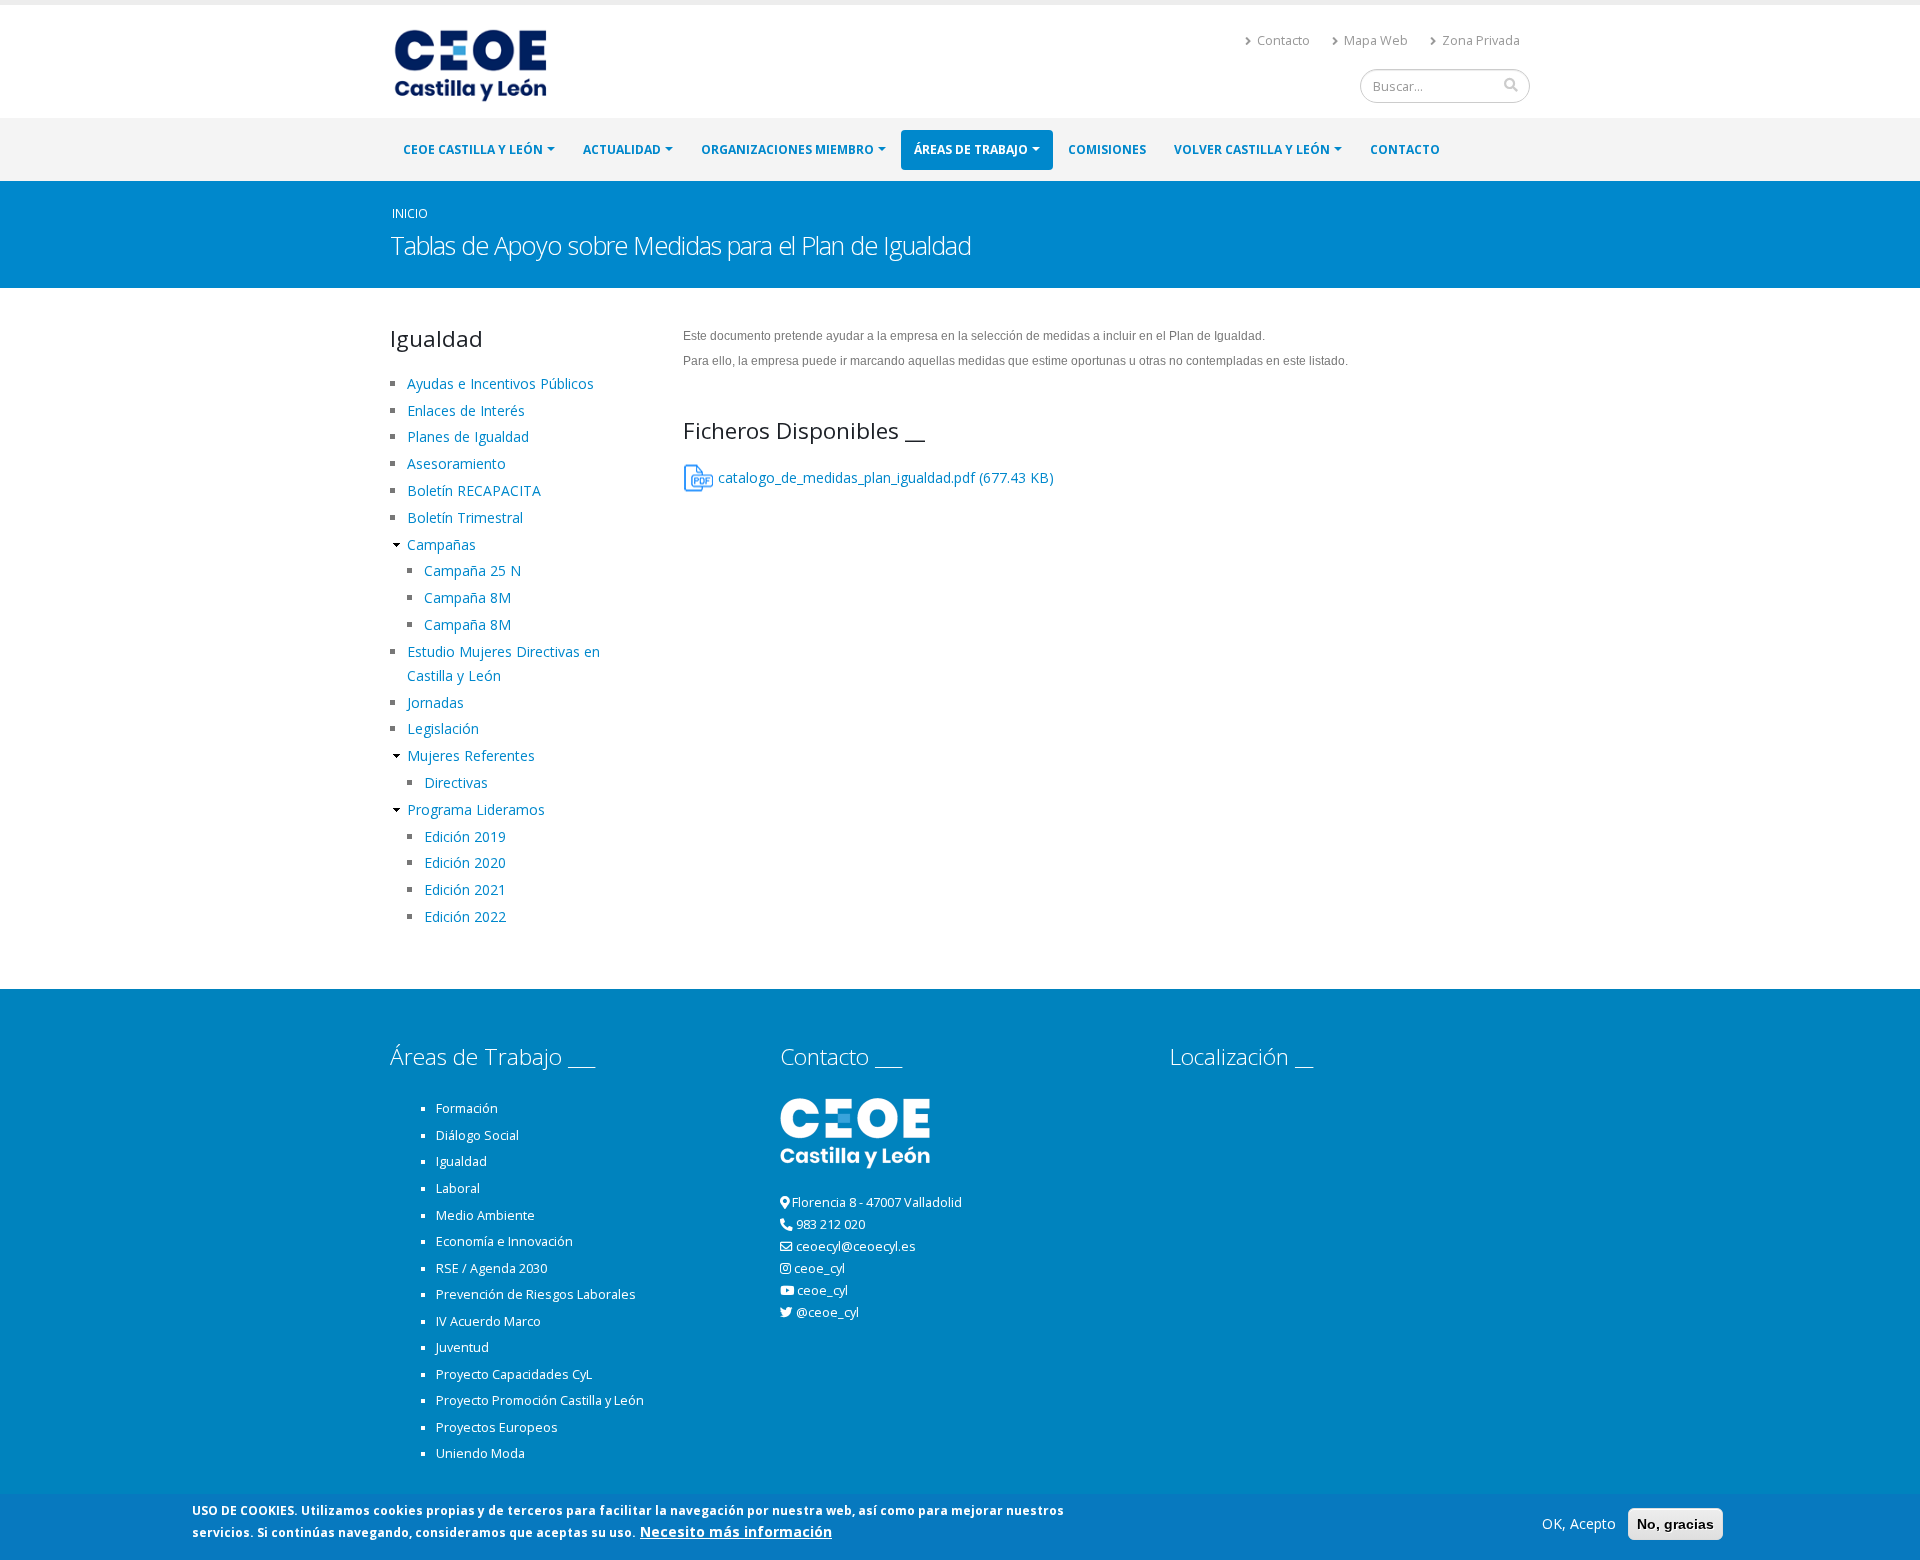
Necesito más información (736, 1531)
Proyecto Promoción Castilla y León (540, 1400)
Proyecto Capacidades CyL (514, 1374)
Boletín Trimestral (465, 517)
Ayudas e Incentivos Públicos (500, 383)
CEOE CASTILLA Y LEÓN (473, 149)
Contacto (1282, 40)
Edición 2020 (465, 862)
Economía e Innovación (504, 1241)
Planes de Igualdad (468, 436)
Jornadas (435, 702)
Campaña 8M (467, 597)
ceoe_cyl (819, 1268)
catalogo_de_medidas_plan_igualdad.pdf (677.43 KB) (886, 477)
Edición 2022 (465, 916)
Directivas (456, 782)
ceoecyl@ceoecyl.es (856, 1246)
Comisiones (1107, 149)
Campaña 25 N (472, 570)
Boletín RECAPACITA (474, 490)
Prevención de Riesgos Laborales (536, 1294)
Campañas (441, 544)
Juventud (462, 1347)
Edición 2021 (465, 889)
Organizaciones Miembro (787, 149)
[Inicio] (479, 63)
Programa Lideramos (476, 809)
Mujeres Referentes (471, 755)
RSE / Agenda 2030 (491, 1268)
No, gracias (1675, 1524)
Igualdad (461, 1161)
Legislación (443, 728)
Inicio (410, 213)
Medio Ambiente (485, 1215)
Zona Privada (1479, 40)
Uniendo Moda (480, 1453)
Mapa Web (1374, 40)
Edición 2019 (465, 836)
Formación (467, 1108)
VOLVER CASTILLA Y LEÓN (1252, 149)
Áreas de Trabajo (971, 149)
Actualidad (622, 149)
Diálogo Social (477, 1135)
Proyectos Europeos (497, 1427)
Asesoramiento (456, 463)
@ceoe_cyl (827, 1312)
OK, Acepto (1579, 1523)
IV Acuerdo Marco (488, 1321)
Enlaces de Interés (466, 410)
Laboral (458, 1188)
